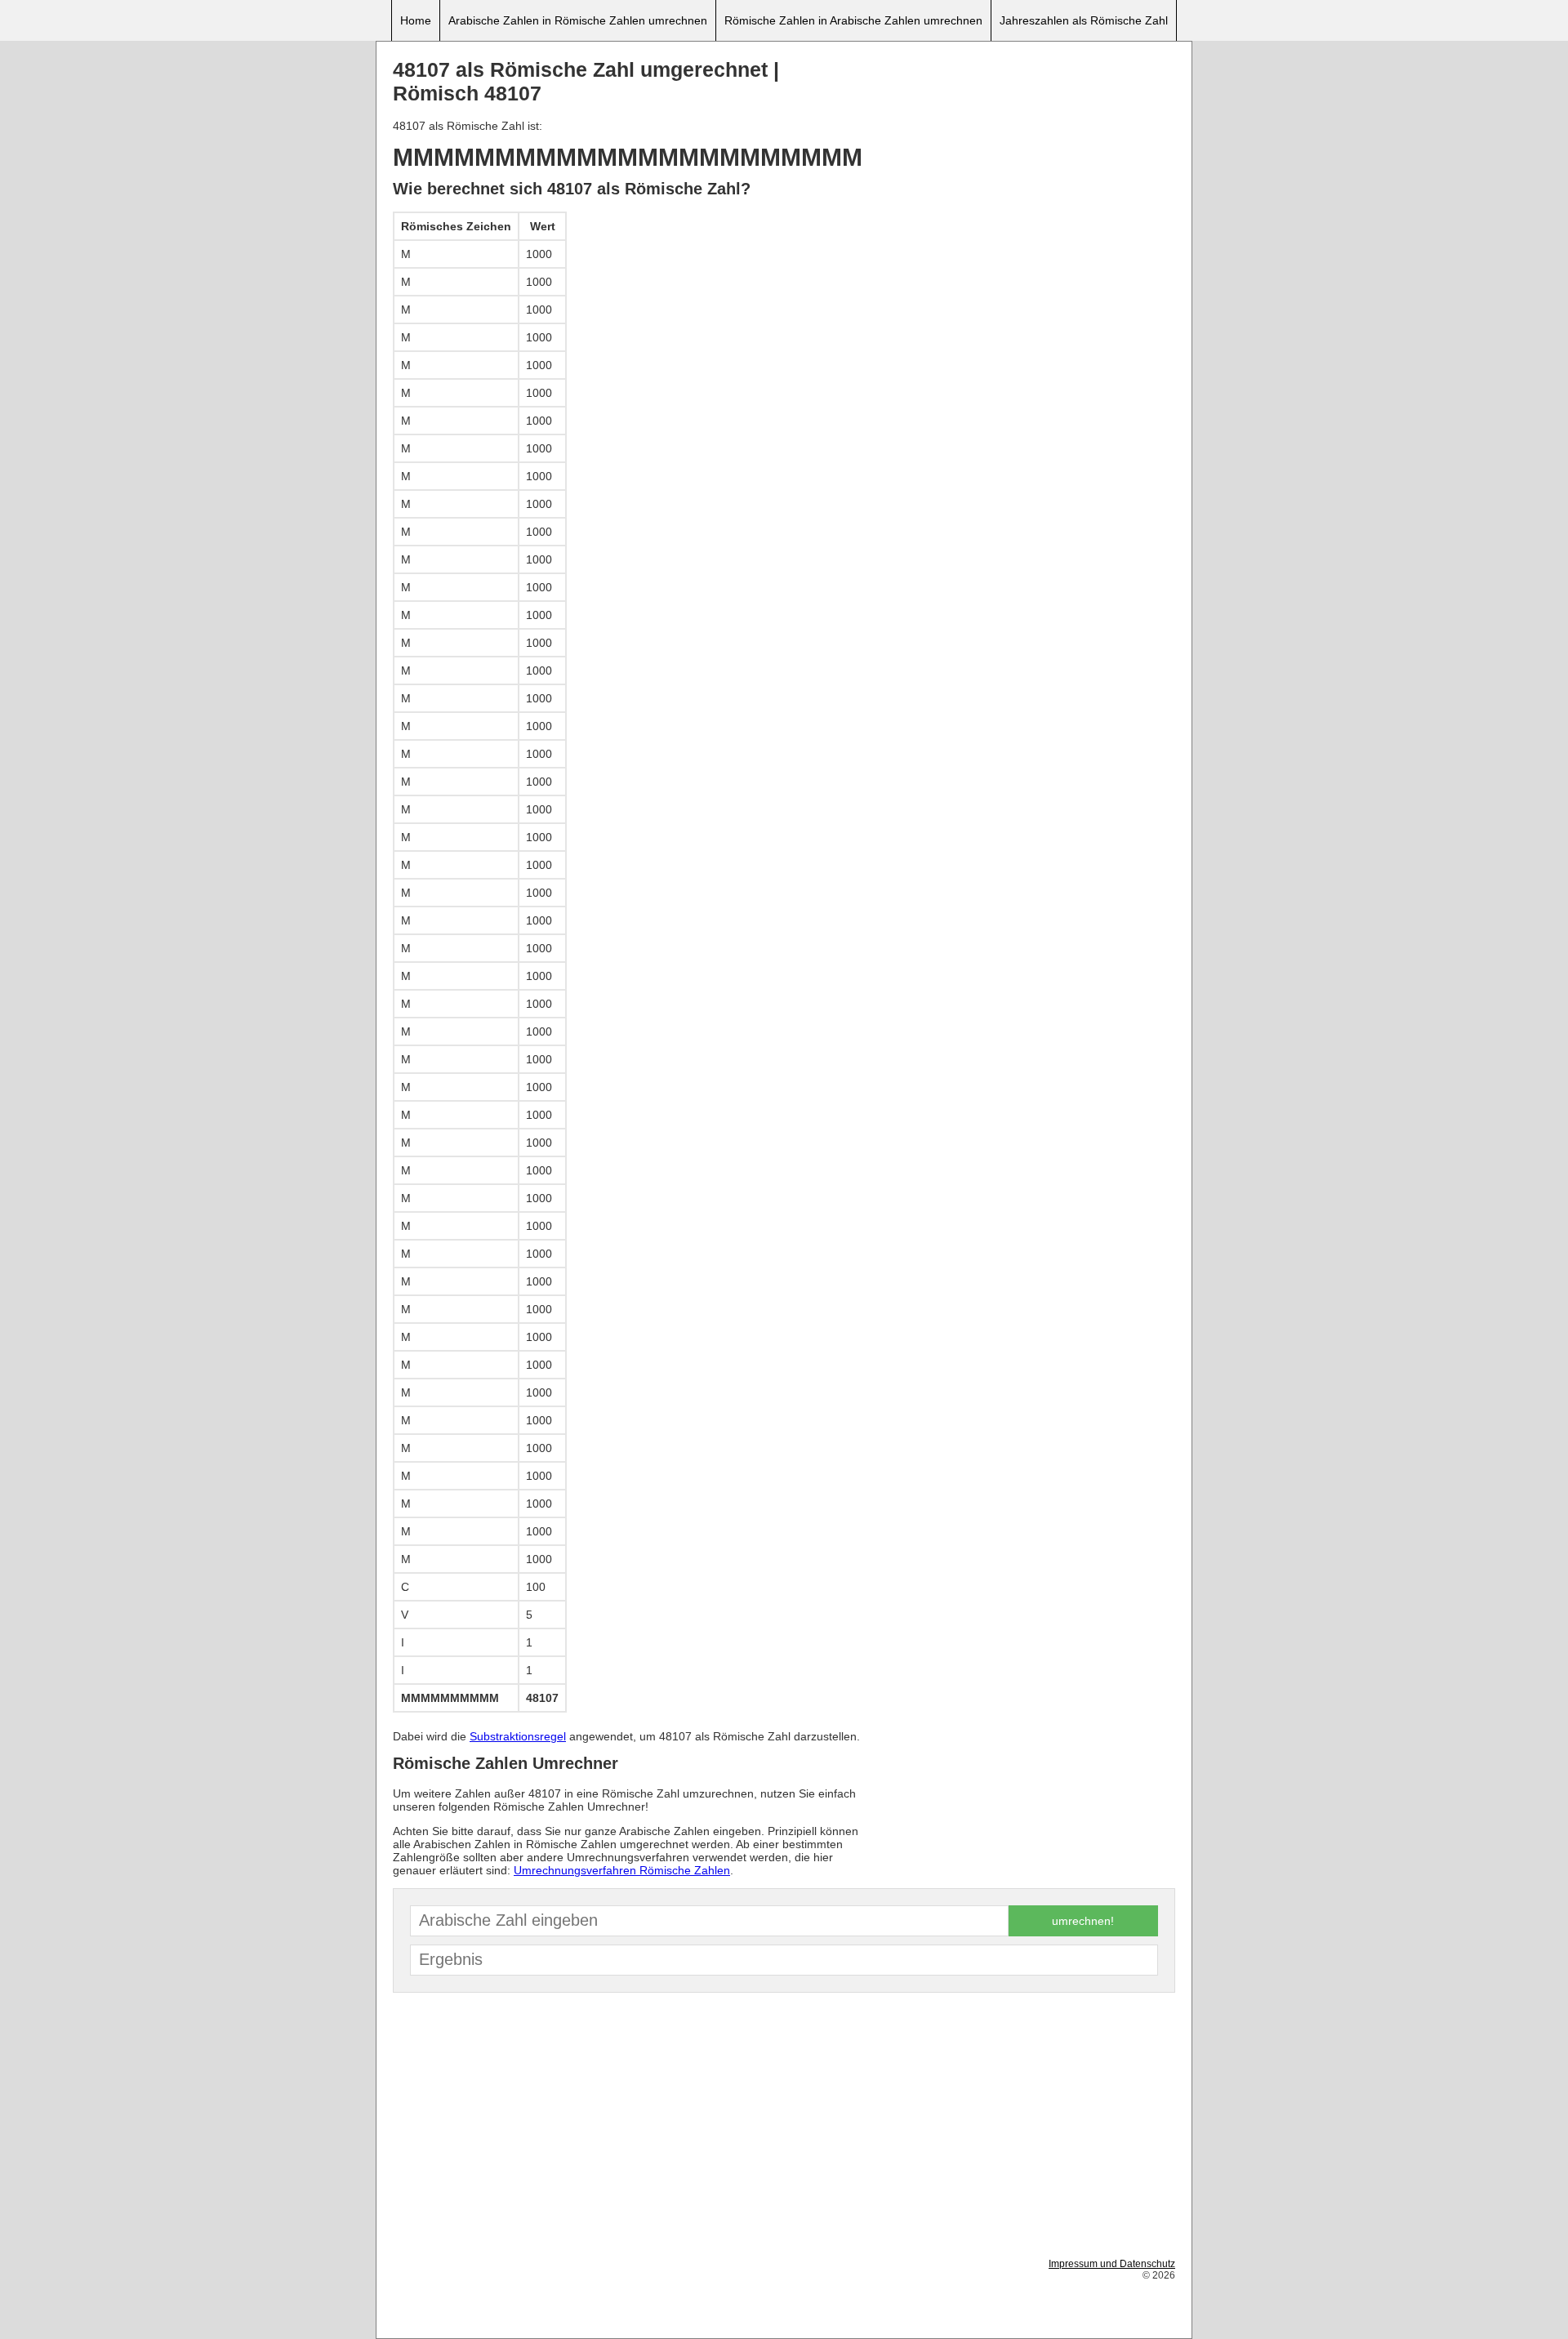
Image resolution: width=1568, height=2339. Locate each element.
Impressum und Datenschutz (1112, 2264)
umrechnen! (1083, 1921)
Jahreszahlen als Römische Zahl (1084, 20)
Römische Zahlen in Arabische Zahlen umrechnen (853, 20)
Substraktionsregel (518, 1736)
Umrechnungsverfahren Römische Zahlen (622, 1870)
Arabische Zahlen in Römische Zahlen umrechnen (578, 20)
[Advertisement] (1022, 172)
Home (416, 20)
